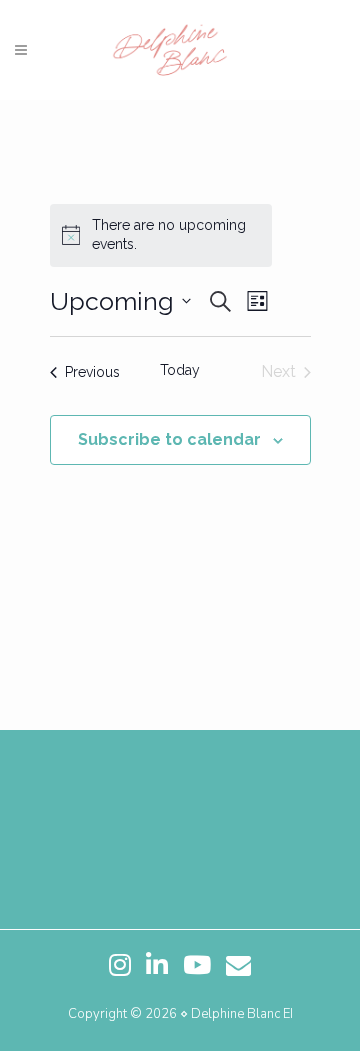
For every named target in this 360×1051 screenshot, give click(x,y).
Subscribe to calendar (169, 439)
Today (180, 370)
